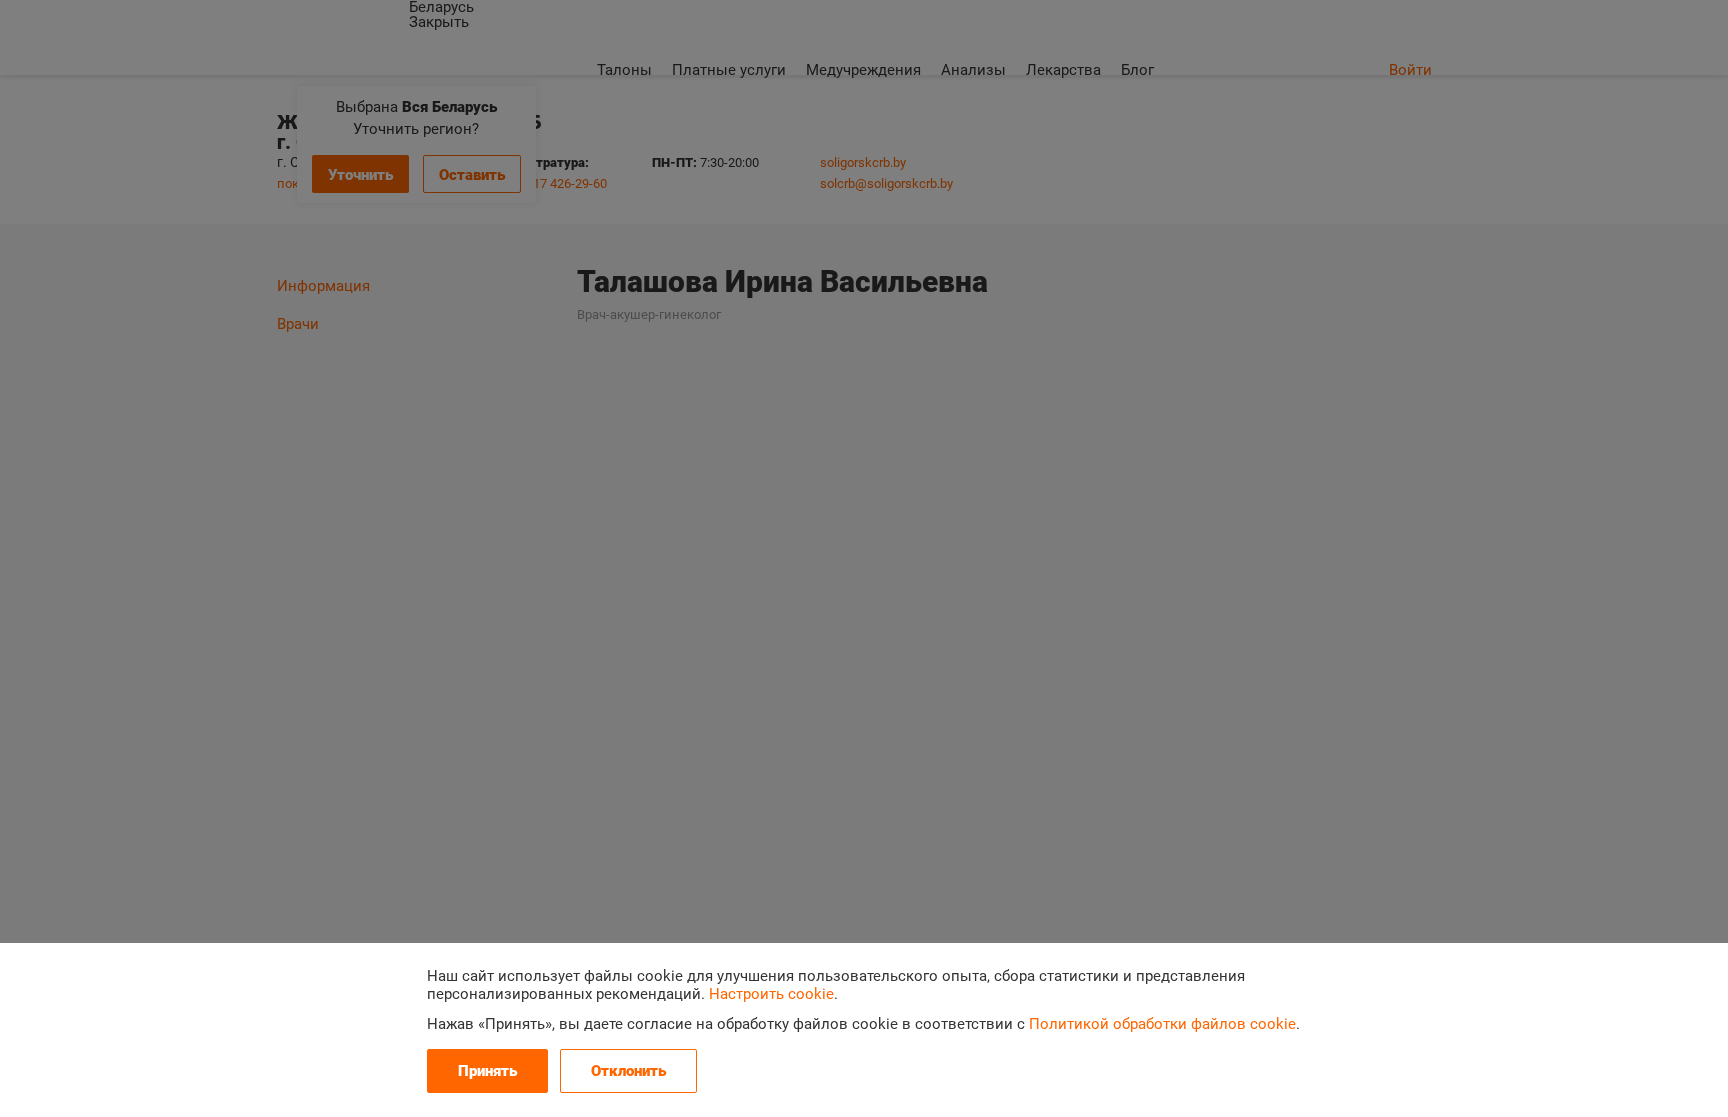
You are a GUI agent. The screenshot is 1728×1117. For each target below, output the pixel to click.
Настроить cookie (771, 994)
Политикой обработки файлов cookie (1162, 1024)
